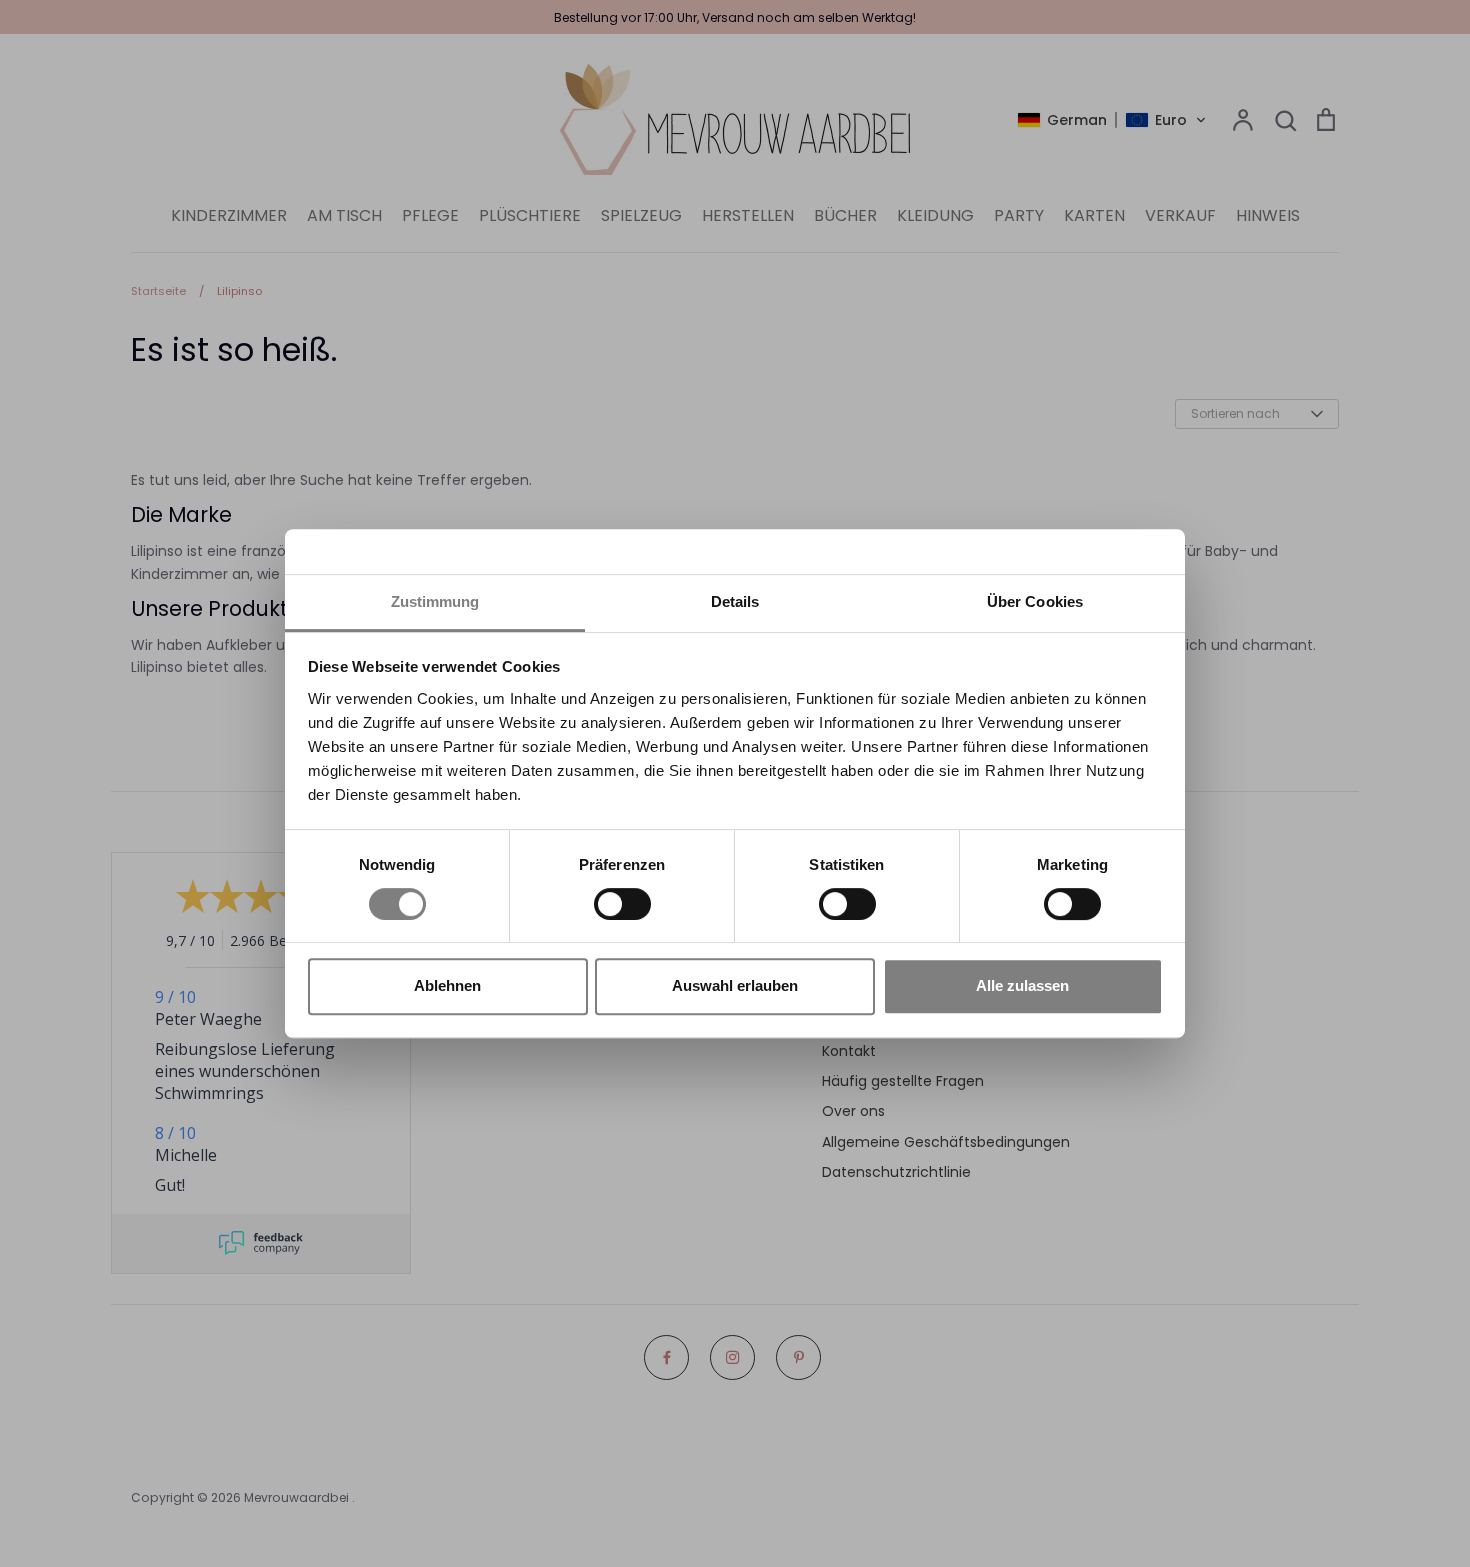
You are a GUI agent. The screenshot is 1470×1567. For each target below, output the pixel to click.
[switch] (622, 904)
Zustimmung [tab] (435, 601)
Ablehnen (447, 985)
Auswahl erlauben (735, 985)
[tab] (735, 603)
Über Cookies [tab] (1035, 601)
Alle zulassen (1022, 985)
